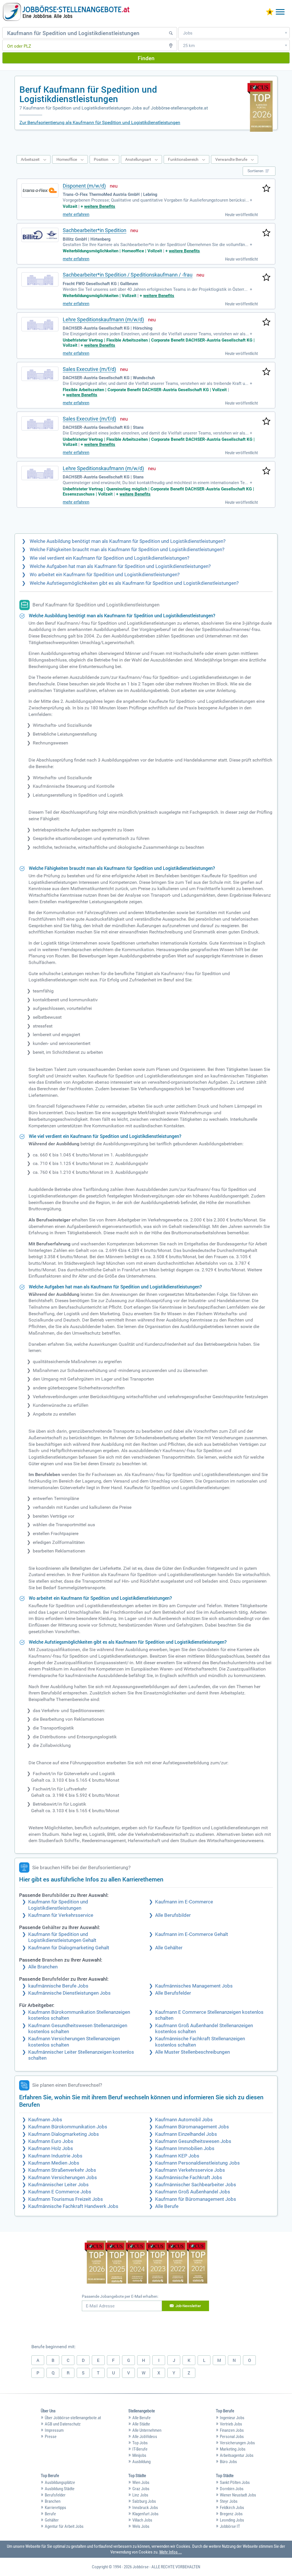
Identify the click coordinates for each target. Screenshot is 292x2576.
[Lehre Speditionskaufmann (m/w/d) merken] (266, 322)
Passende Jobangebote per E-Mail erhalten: (120, 2296)
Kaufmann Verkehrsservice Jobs (190, 2170)
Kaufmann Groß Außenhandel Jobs (193, 2192)
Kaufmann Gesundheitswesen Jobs (193, 2141)
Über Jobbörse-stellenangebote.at (73, 2418)
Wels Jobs (141, 2526)
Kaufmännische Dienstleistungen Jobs (69, 1993)
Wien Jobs (141, 2482)
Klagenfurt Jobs (145, 2514)
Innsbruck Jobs (145, 2508)
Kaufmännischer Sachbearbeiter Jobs (196, 2185)
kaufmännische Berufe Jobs (58, 1986)
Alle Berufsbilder (173, 1915)
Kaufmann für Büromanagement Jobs (196, 2199)
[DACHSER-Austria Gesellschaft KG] (40, 324)
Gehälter (52, 2520)
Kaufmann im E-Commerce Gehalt (192, 1934)
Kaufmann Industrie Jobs (55, 2156)
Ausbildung (141, 2462)
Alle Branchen (43, 1967)
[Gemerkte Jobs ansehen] (270, 12)
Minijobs (139, 2455)
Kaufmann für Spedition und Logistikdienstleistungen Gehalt (62, 1937)
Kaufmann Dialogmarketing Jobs (64, 2134)
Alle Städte (141, 2424)
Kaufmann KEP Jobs (177, 2156)
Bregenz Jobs (231, 2514)
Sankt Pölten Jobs (235, 2482)
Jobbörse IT (230, 2526)
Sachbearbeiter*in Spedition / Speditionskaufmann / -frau (128, 275)
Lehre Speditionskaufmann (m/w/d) (103, 319)
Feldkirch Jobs (232, 2508)
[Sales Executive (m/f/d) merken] (266, 372)
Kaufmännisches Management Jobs (194, 1986)
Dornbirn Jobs (232, 2489)
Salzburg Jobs (144, 2501)
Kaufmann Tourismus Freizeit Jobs (66, 2199)
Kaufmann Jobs (45, 2120)
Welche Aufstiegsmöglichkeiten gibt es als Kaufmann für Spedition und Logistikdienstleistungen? (134, 583)
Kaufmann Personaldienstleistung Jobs (197, 2163)
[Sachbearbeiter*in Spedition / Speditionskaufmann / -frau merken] (266, 278)
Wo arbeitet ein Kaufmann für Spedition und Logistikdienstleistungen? (105, 575)
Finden (146, 58)
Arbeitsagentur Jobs (237, 2455)
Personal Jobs (232, 2437)
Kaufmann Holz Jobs (51, 2148)
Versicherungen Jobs (237, 2443)
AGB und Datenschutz (63, 2424)
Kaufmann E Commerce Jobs (60, 2192)
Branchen (53, 2501)
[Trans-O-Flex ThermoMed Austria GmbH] (40, 190)
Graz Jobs (141, 2489)
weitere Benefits (100, 206)
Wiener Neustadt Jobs (238, 2495)
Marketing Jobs (233, 2449)
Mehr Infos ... (171, 2552)
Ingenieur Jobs (232, 2418)
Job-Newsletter (188, 2306)
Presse (51, 2437)
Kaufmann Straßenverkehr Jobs (62, 2170)
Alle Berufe (167, 2206)
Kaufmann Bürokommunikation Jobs (68, 2127)
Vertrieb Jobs (231, 2424)
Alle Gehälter (169, 1948)
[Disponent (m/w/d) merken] (266, 189)
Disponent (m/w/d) (84, 186)
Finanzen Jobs (232, 2430)
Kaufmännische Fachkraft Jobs (189, 2178)
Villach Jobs (142, 2520)
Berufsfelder (55, 2495)
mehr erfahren (76, 214)
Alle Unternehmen (147, 2430)
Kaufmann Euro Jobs (51, 2141)
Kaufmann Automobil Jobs (184, 2120)
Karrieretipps (55, 2508)
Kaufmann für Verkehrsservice (61, 1915)
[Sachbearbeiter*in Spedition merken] (266, 233)
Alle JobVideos (145, 2437)
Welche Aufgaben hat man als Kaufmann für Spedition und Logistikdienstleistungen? (120, 566)
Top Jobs (140, 2443)
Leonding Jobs (232, 2520)
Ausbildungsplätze (60, 2482)
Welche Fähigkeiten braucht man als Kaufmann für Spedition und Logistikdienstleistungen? (127, 550)
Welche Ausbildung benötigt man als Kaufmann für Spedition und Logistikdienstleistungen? (128, 541)
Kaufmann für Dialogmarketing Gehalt (69, 1948)
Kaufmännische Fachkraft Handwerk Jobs (73, 2206)
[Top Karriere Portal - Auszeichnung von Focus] (146, 2263)
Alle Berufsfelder (173, 1993)
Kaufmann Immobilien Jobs (185, 2148)
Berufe (50, 2514)
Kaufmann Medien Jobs (54, 2163)
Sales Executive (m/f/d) (89, 369)
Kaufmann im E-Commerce (184, 1902)
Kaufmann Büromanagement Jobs (192, 2127)
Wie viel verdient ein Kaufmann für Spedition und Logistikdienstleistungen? (109, 558)
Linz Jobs (140, 2495)
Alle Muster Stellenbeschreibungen (192, 2052)
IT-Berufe (140, 2449)
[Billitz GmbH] (40, 235)
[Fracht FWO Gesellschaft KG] (40, 279)
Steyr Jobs (229, 2501)
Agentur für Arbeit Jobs (64, 2526)
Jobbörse (141, 2567)
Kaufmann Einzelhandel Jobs (186, 2134)
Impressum (54, 2430)
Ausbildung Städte (60, 2489)
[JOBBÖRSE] (66, 12)
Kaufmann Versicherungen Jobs (63, 2178)
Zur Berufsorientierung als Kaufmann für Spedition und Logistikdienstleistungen (100, 122)
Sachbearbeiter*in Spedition (95, 230)
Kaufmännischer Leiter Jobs (58, 2185)
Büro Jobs (228, 2462)
